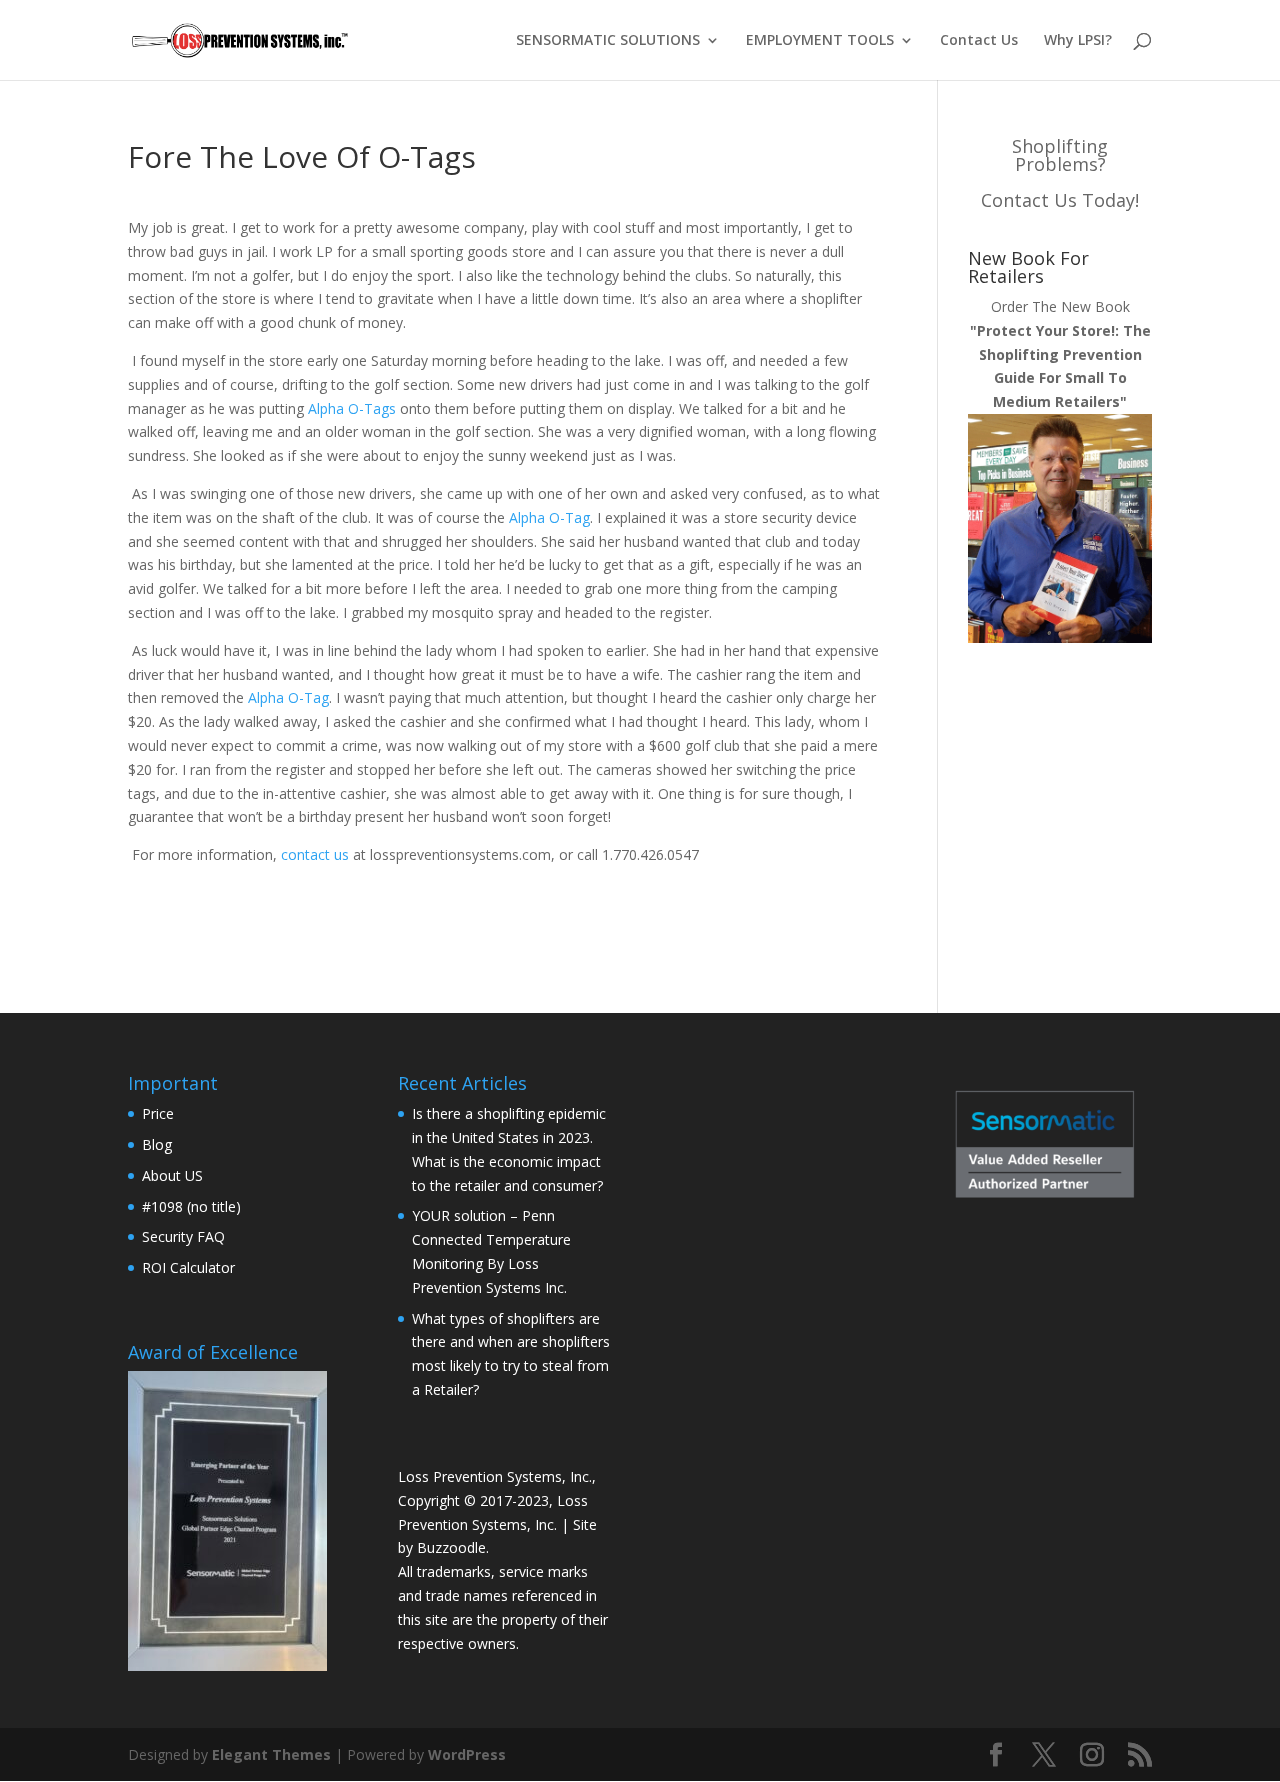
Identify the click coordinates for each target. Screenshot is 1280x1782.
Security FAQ (183, 1236)
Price (158, 1113)
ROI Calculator (188, 1267)
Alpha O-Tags (352, 408)
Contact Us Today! (1060, 200)
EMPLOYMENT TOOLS (820, 41)
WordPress (467, 1754)
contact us (315, 854)
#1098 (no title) (191, 1206)
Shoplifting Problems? (1060, 155)
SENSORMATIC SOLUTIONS (608, 41)
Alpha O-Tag (549, 517)
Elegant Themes (271, 1754)
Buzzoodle (451, 1547)
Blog (157, 1144)
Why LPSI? (1078, 41)
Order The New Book (1060, 354)
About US (172, 1175)
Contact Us (979, 41)
